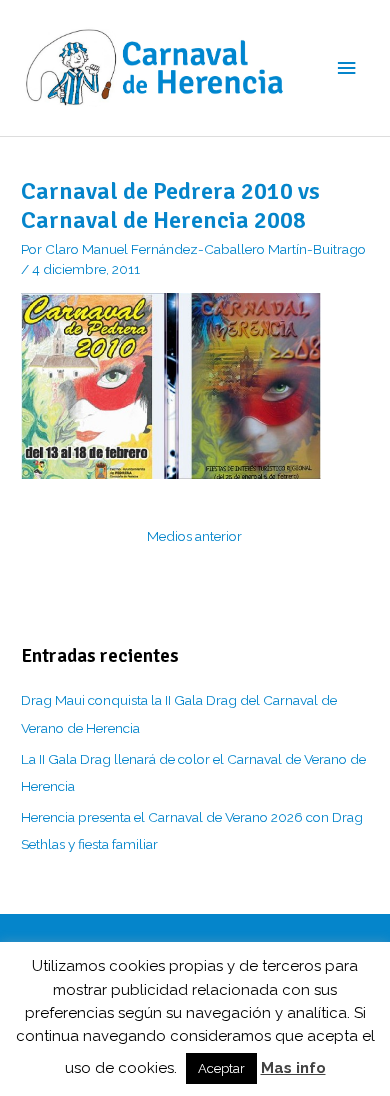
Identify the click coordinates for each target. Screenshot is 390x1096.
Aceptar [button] (221, 1068)
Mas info (293, 1068)
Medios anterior (194, 536)
